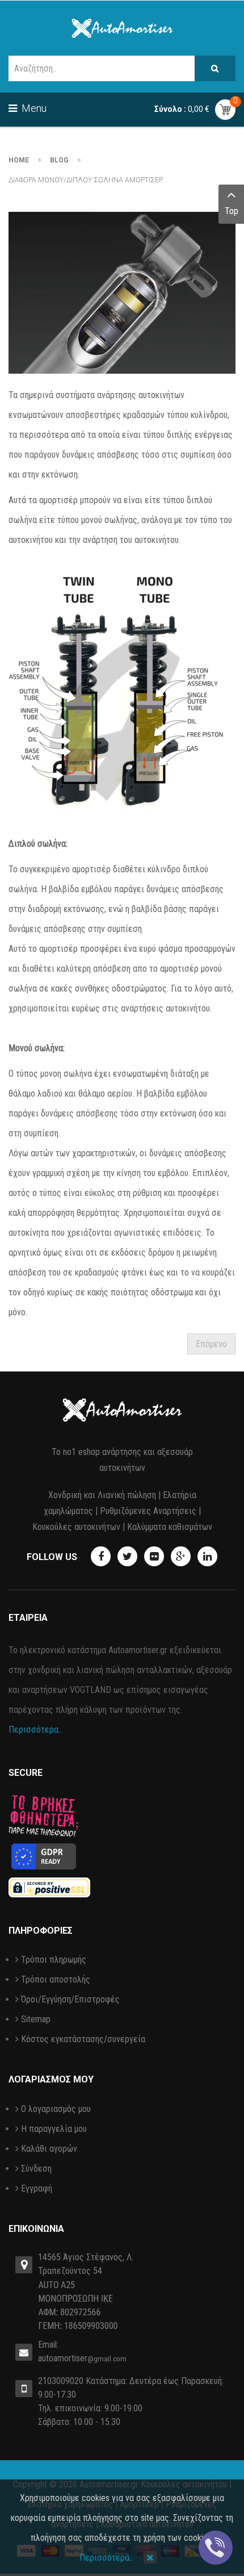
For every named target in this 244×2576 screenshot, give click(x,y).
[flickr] (154, 1556)
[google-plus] (181, 1556)
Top (232, 211)
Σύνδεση (36, 2169)
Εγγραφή (37, 2188)
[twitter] (127, 1556)
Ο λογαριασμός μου (56, 2109)
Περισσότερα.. (35, 1730)
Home (19, 160)
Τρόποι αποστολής (56, 1979)
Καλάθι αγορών (49, 2149)
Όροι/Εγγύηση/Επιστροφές (70, 1999)
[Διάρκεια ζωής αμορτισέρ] (122, 293)
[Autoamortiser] (122, 28)
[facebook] (101, 1556)
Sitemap (36, 2019)
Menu (33, 108)
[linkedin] (207, 1556)
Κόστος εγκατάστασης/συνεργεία (83, 2039)
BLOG (59, 160)
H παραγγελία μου (54, 2129)
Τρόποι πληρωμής (54, 1960)
